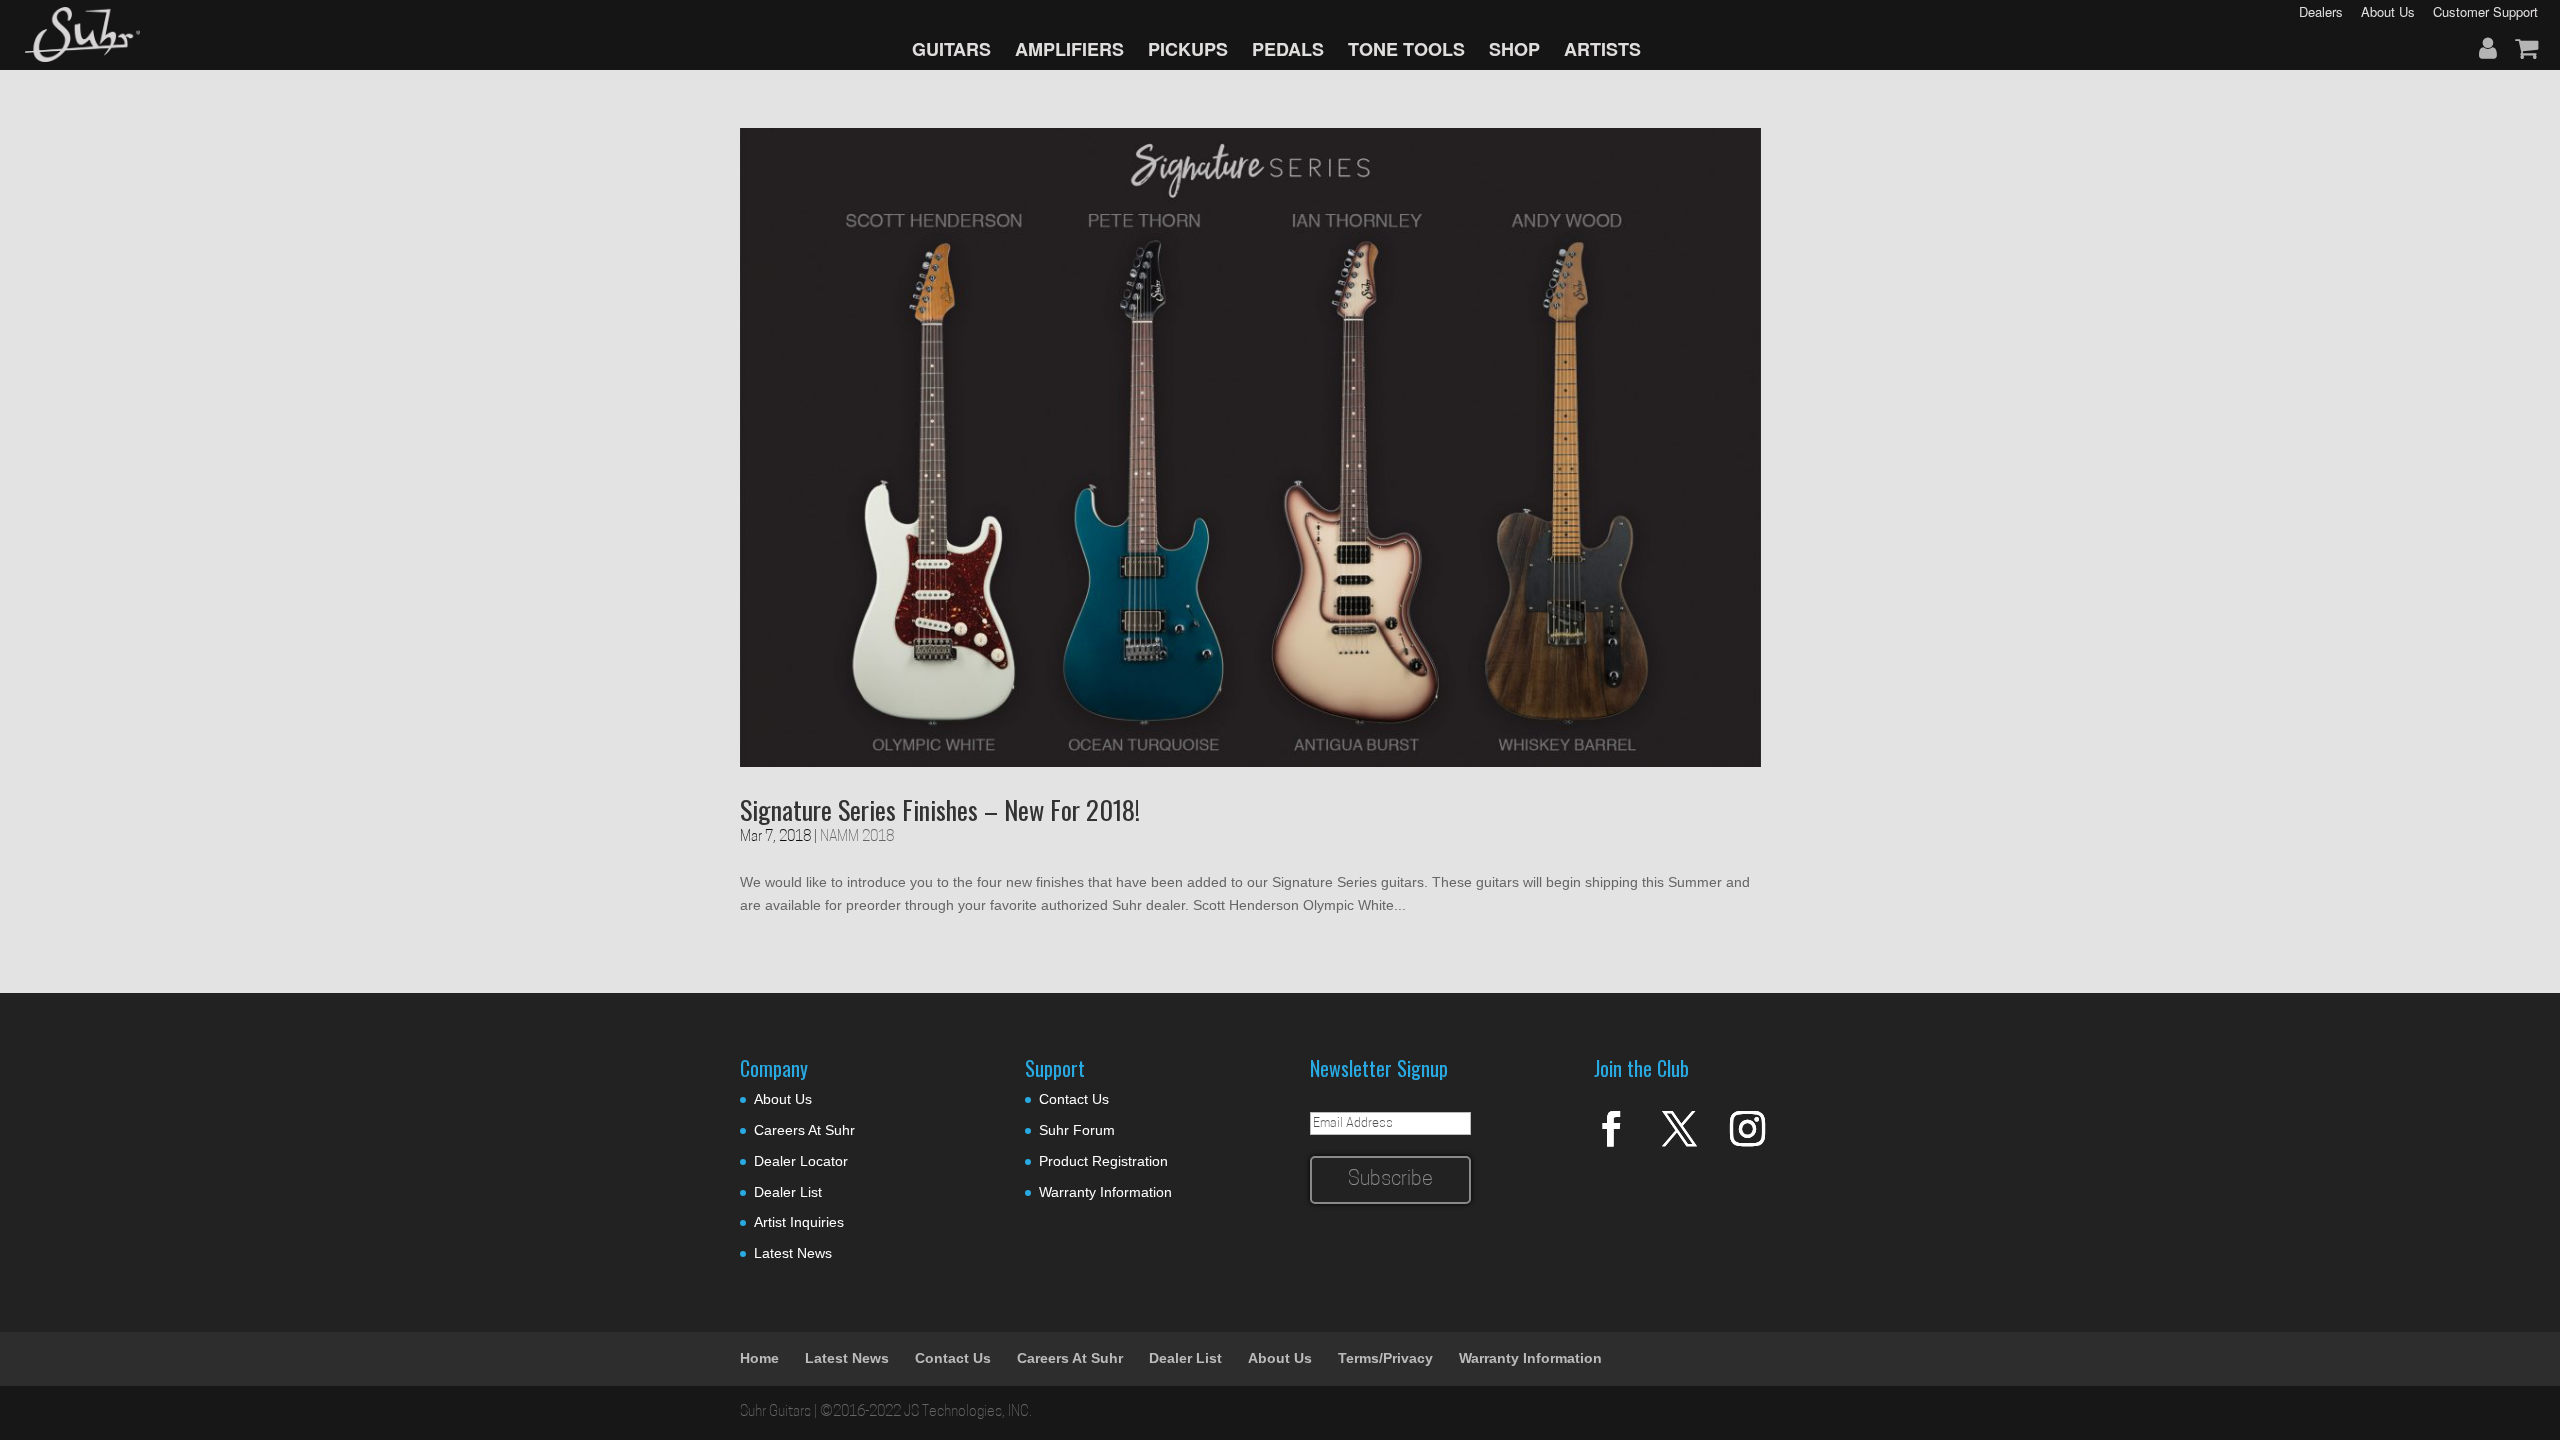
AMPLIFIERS (1069, 49)
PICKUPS (1188, 49)
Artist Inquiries (799, 1222)
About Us (783, 1099)
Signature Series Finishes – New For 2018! (940, 809)
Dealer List (788, 1192)
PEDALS (1288, 49)
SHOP (1514, 49)
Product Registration (1103, 1161)
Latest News (793, 1253)
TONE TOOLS (1406, 49)
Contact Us (1074, 1099)
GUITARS (951, 49)
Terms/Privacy (1385, 1358)
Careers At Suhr (804, 1130)
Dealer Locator (801, 1161)
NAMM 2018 (857, 837)
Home (759, 1358)
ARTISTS (1602, 49)
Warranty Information (1105, 1192)
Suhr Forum (1077, 1130)
